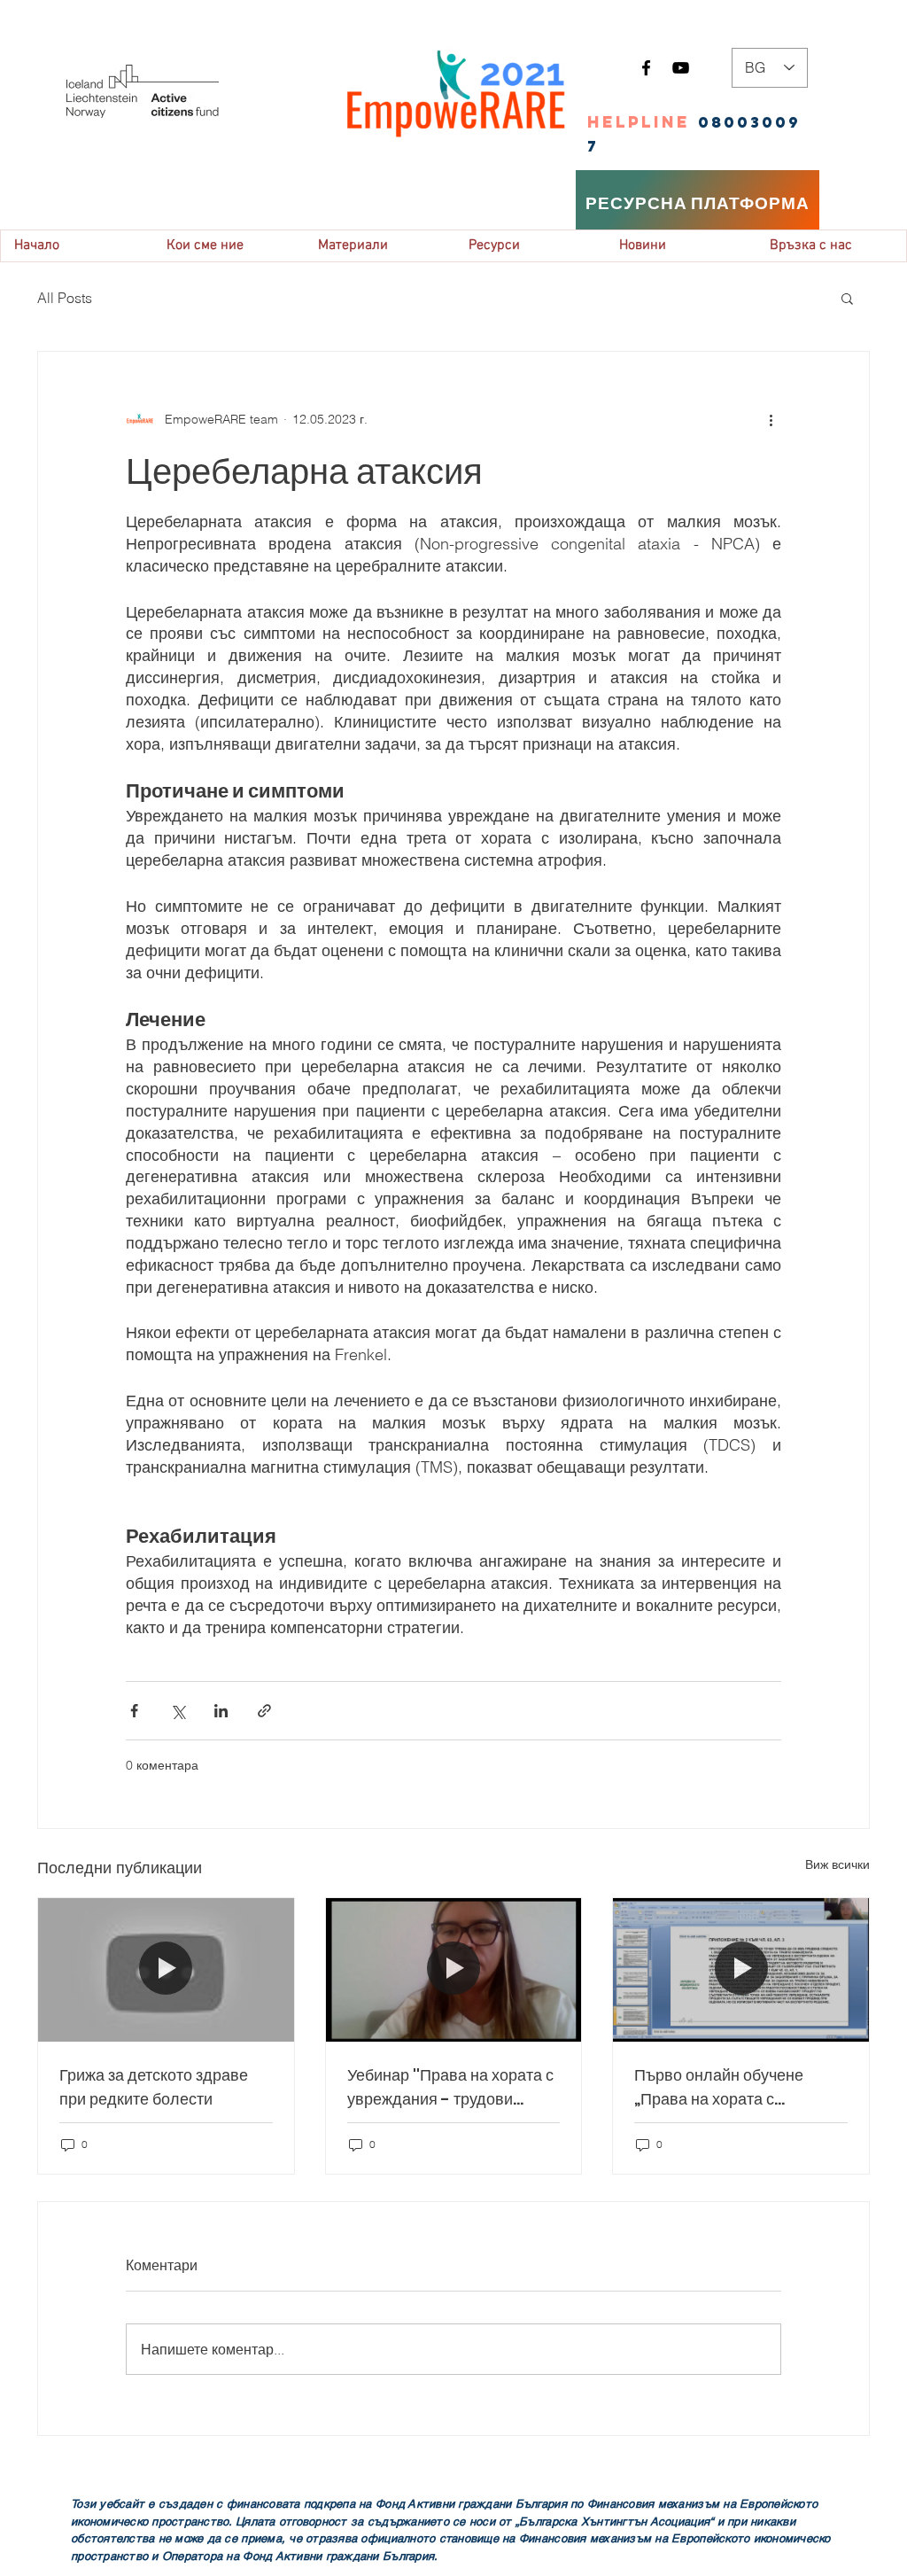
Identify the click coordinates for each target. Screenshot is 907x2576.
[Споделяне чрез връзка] (264, 1711)
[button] (847, 298)
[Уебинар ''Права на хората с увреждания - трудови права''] (454, 1970)
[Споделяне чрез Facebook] (134, 1711)
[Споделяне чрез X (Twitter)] (178, 1711)
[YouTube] (681, 68)
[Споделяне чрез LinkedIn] (221, 1711)
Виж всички (837, 1864)
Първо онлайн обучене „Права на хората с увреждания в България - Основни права (729, 2087)
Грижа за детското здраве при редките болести (154, 2087)
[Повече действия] (771, 419)
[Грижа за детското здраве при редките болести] (166, 1970)
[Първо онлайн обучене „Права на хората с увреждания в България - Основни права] (741, 1970)
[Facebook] (646, 68)
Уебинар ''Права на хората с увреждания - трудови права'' (450, 2087)
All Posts (65, 298)
